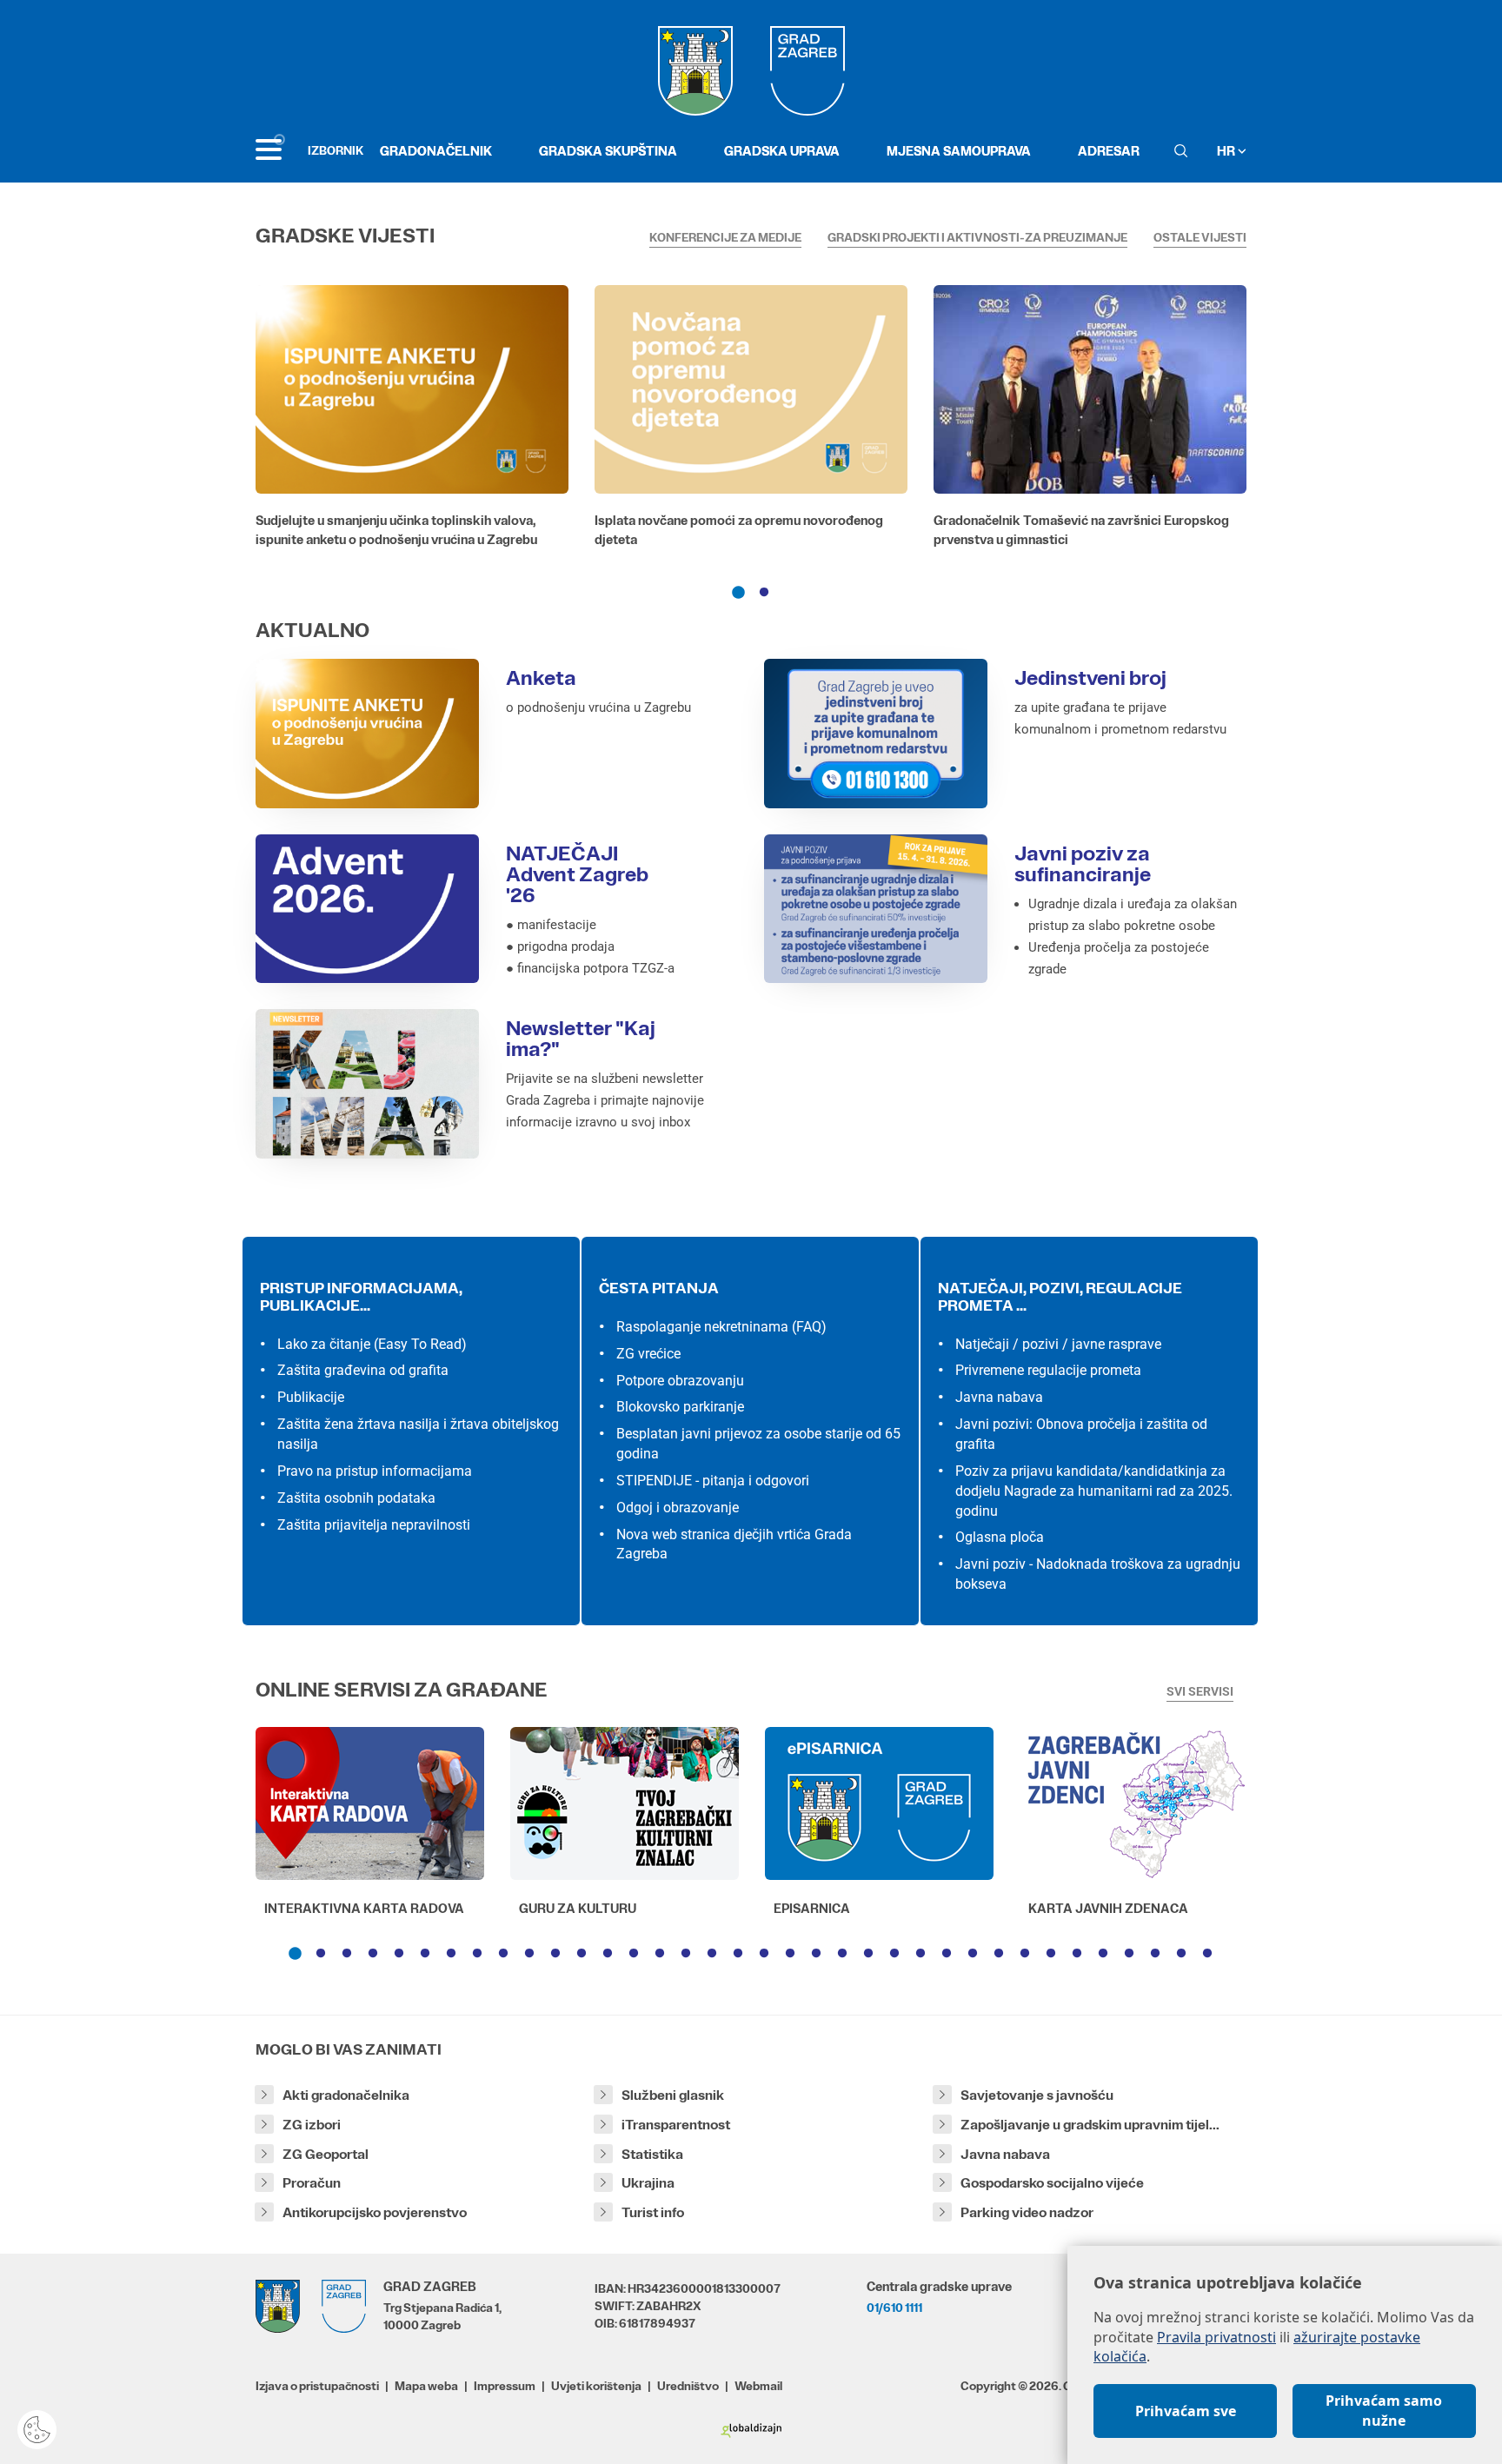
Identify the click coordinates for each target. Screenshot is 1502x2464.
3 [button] (347, 1954)
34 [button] (1155, 1954)
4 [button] (373, 1954)
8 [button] (477, 1954)
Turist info (653, 2212)
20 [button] (790, 1954)
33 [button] (1129, 1954)
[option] (412, 421)
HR (1227, 151)
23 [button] (868, 1954)
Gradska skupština (608, 151)
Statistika (652, 2154)
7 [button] (451, 1954)
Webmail (758, 2386)
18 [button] (738, 1954)
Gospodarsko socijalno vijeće (1052, 2183)
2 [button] (764, 593)
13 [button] (608, 1954)
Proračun (312, 2183)
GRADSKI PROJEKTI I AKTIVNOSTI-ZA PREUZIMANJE (977, 237)
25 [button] (920, 1954)
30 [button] (1051, 1954)
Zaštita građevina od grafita (363, 1370)
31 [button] (1077, 1954)
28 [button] (999, 1954)
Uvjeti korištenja (596, 2386)
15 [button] (660, 1954)
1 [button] (738, 593)
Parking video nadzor (1027, 2212)
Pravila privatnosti (1216, 2337)
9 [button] (503, 1954)
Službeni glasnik (673, 2095)
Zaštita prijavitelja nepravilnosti (374, 1525)
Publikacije (311, 1397)
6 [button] (425, 1954)
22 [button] (842, 1954)
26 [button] (947, 1954)
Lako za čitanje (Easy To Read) (372, 1344)
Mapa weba (426, 2386)
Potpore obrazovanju (680, 1381)
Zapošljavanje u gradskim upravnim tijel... (1090, 2125)
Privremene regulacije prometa (1048, 1370)
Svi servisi (1200, 1691)
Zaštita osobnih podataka (356, 1498)
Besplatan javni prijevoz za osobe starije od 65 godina (758, 1444)
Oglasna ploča (1000, 1537)
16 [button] (686, 1954)
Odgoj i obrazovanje (678, 1508)
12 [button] (582, 1954)
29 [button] (1025, 1954)
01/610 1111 (894, 2308)
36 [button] (1207, 1954)
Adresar (1109, 151)
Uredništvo (688, 2386)
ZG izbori (312, 2125)
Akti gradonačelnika (346, 2095)
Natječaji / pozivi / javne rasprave (1058, 1344)
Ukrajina (648, 2183)
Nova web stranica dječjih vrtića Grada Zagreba (734, 1544)
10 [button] (529, 1954)
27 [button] (973, 1954)
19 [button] (764, 1954)
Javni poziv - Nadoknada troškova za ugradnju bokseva (1098, 1574)
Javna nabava (999, 1397)
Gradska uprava (782, 151)
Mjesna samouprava (959, 151)
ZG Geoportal (326, 2154)
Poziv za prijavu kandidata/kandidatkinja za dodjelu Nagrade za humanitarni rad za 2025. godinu (1094, 1491)
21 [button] (816, 1954)
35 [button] (1181, 1954)
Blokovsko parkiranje (680, 1407)
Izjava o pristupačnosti (317, 2386)
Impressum (505, 2386)
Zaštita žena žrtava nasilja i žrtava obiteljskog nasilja (418, 1434)
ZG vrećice (648, 1354)
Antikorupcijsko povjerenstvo (375, 2212)
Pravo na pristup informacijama (375, 1471)
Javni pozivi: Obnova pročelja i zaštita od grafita (1081, 1434)
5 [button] (399, 1954)
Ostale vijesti (1200, 237)
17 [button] (712, 1954)
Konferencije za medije (725, 237)
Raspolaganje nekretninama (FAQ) (721, 1327)
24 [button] (894, 1954)
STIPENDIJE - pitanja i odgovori (713, 1481)
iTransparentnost (676, 2125)
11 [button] (555, 1954)
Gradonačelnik (436, 151)
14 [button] (634, 1954)
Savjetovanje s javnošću (1037, 2095)
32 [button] (1103, 1954)
